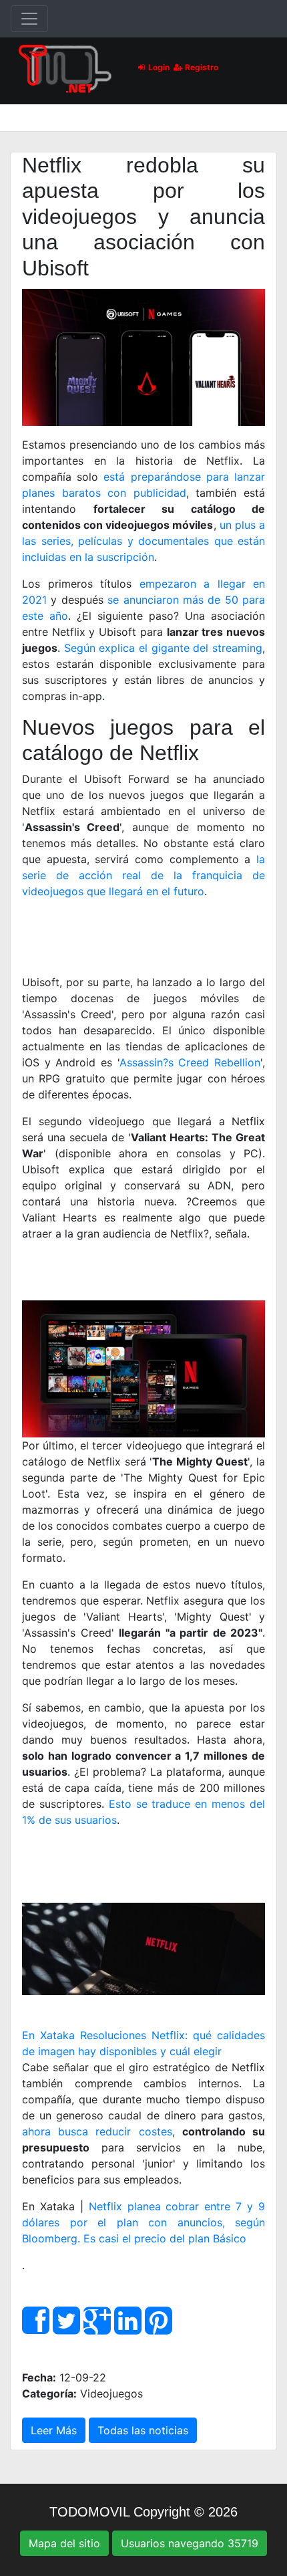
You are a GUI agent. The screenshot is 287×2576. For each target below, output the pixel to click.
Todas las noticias (143, 2430)
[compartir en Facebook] (36, 2328)
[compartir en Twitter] (66, 2328)
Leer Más (54, 2430)
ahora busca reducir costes (97, 2131)
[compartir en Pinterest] (159, 2328)
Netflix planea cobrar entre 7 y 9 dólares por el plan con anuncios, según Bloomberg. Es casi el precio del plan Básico (143, 2222)
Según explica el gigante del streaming (163, 648)
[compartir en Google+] (97, 2328)
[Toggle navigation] (29, 19)
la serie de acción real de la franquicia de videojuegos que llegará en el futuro (143, 875)
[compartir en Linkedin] (128, 2328)
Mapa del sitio (64, 2543)
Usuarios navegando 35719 (190, 2543)
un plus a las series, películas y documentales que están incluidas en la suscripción (143, 541)
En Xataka (48, 2035)
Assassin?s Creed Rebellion (190, 1062)
